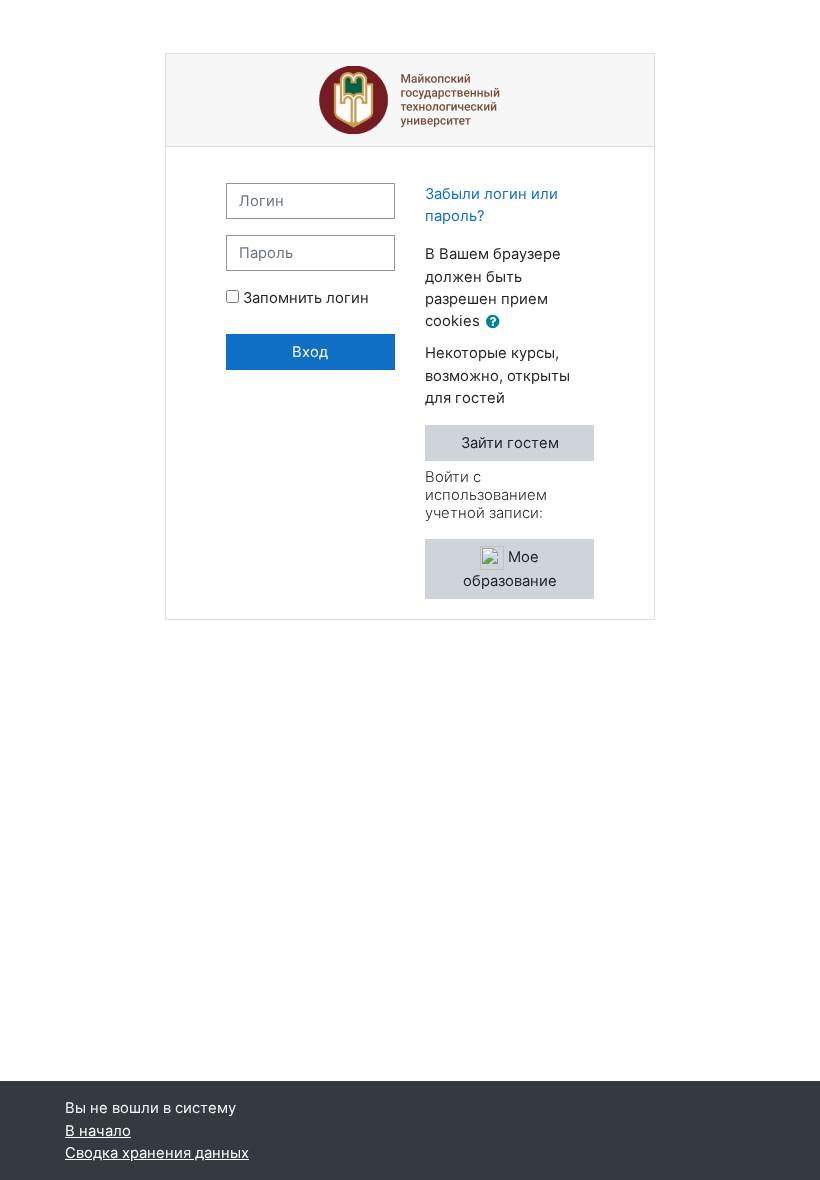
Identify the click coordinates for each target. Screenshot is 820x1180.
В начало (98, 1131)
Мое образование (510, 569)
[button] (497, 322)
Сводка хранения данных (157, 1153)
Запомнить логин (306, 298)
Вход (310, 352)
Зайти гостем (510, 443)
